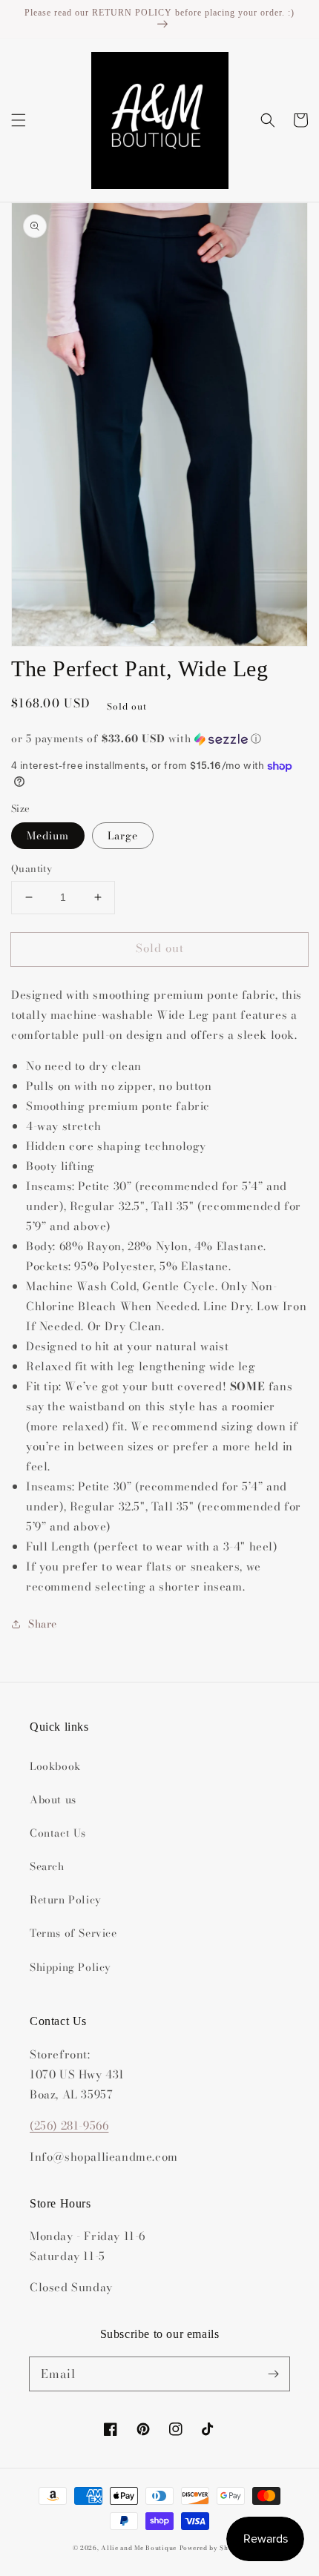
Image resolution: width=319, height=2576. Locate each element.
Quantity (32, 869)
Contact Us (58, 1833)
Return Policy (66, 1900)
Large (123, 836)
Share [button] (43, 1624)
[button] (19, 120)
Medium (48, 836)
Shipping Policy (70, 1967)
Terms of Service (73, 1933)
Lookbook (55, 1766)
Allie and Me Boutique (139, 2548)
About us (53, 1800)
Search (47, 1866)
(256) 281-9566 (69, 2126)
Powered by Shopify (213, 2548)
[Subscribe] (273, 2374)
